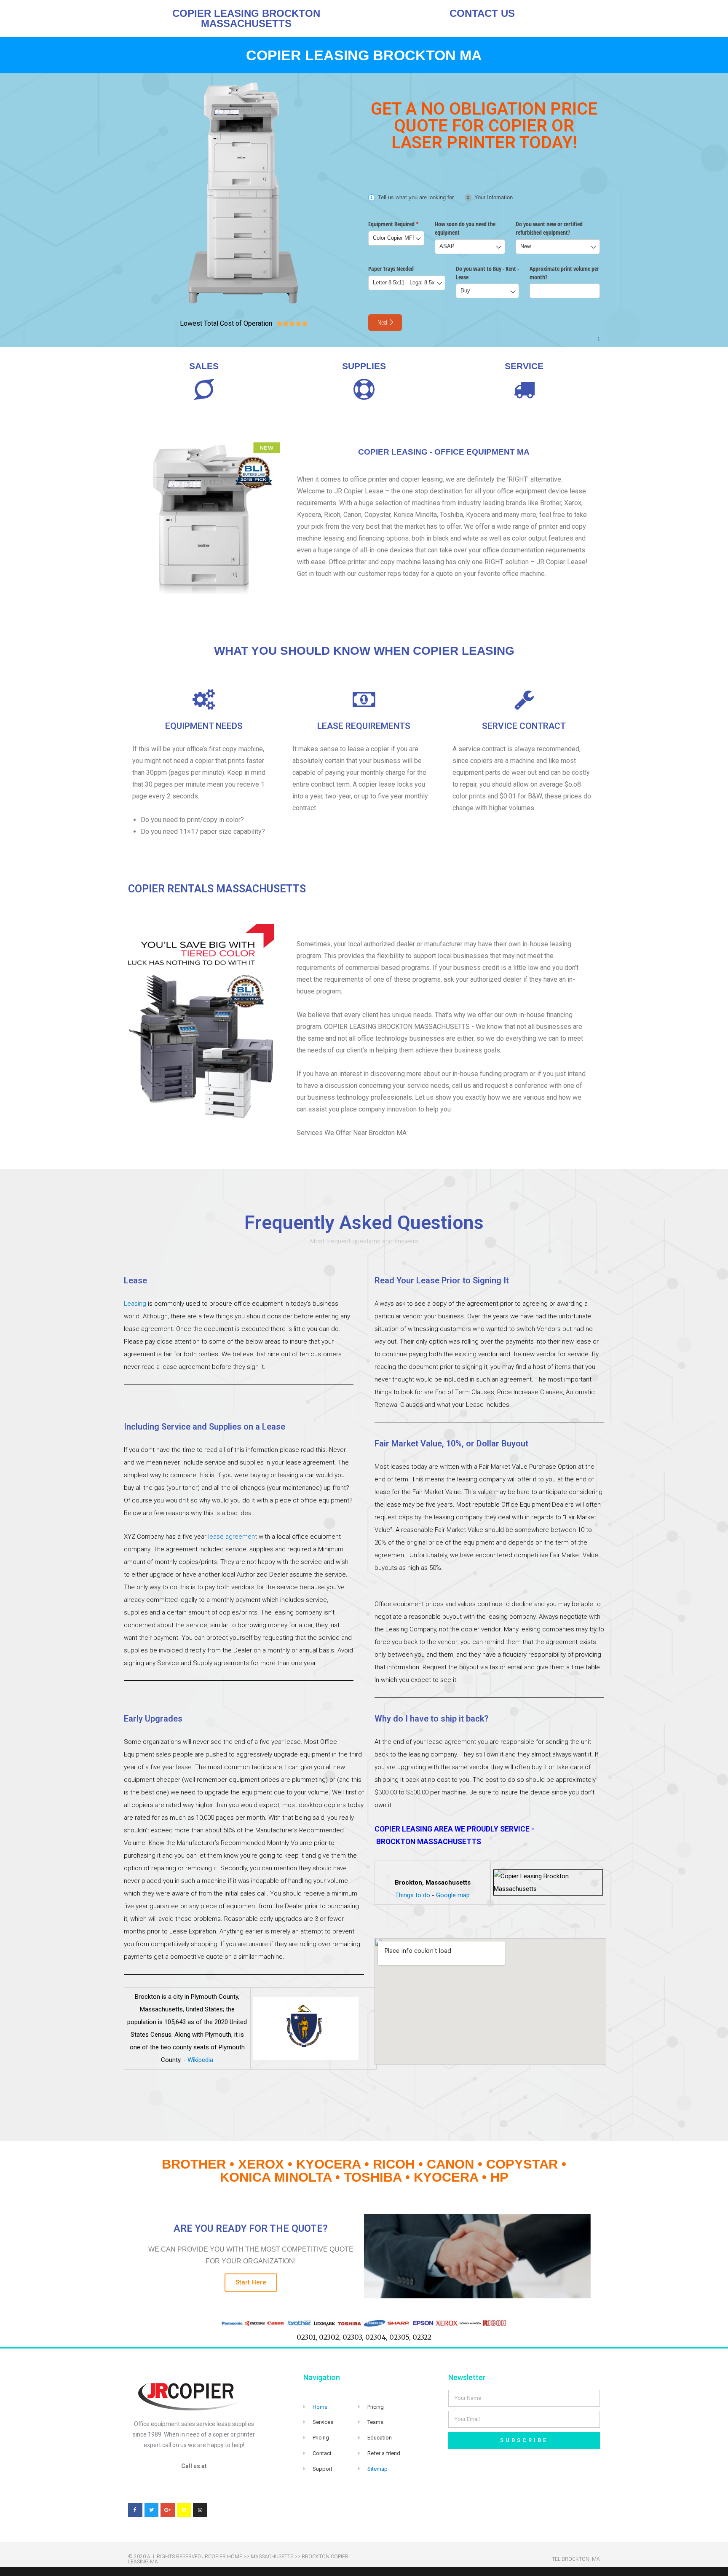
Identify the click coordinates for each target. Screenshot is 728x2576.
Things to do (413, 1895)
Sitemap (377, 2469)
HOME (235, 2557)
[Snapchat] (184, 2510)
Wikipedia (200, 2060)
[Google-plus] (168, 2510)
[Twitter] (152, 2510)
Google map (453, 1895)
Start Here (251, 2282)
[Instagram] (200, 2510)
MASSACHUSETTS (272, 2557)
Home (320, 2407)
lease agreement (233, 1537)
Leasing (135, 1304)
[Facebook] (135, 2510)
